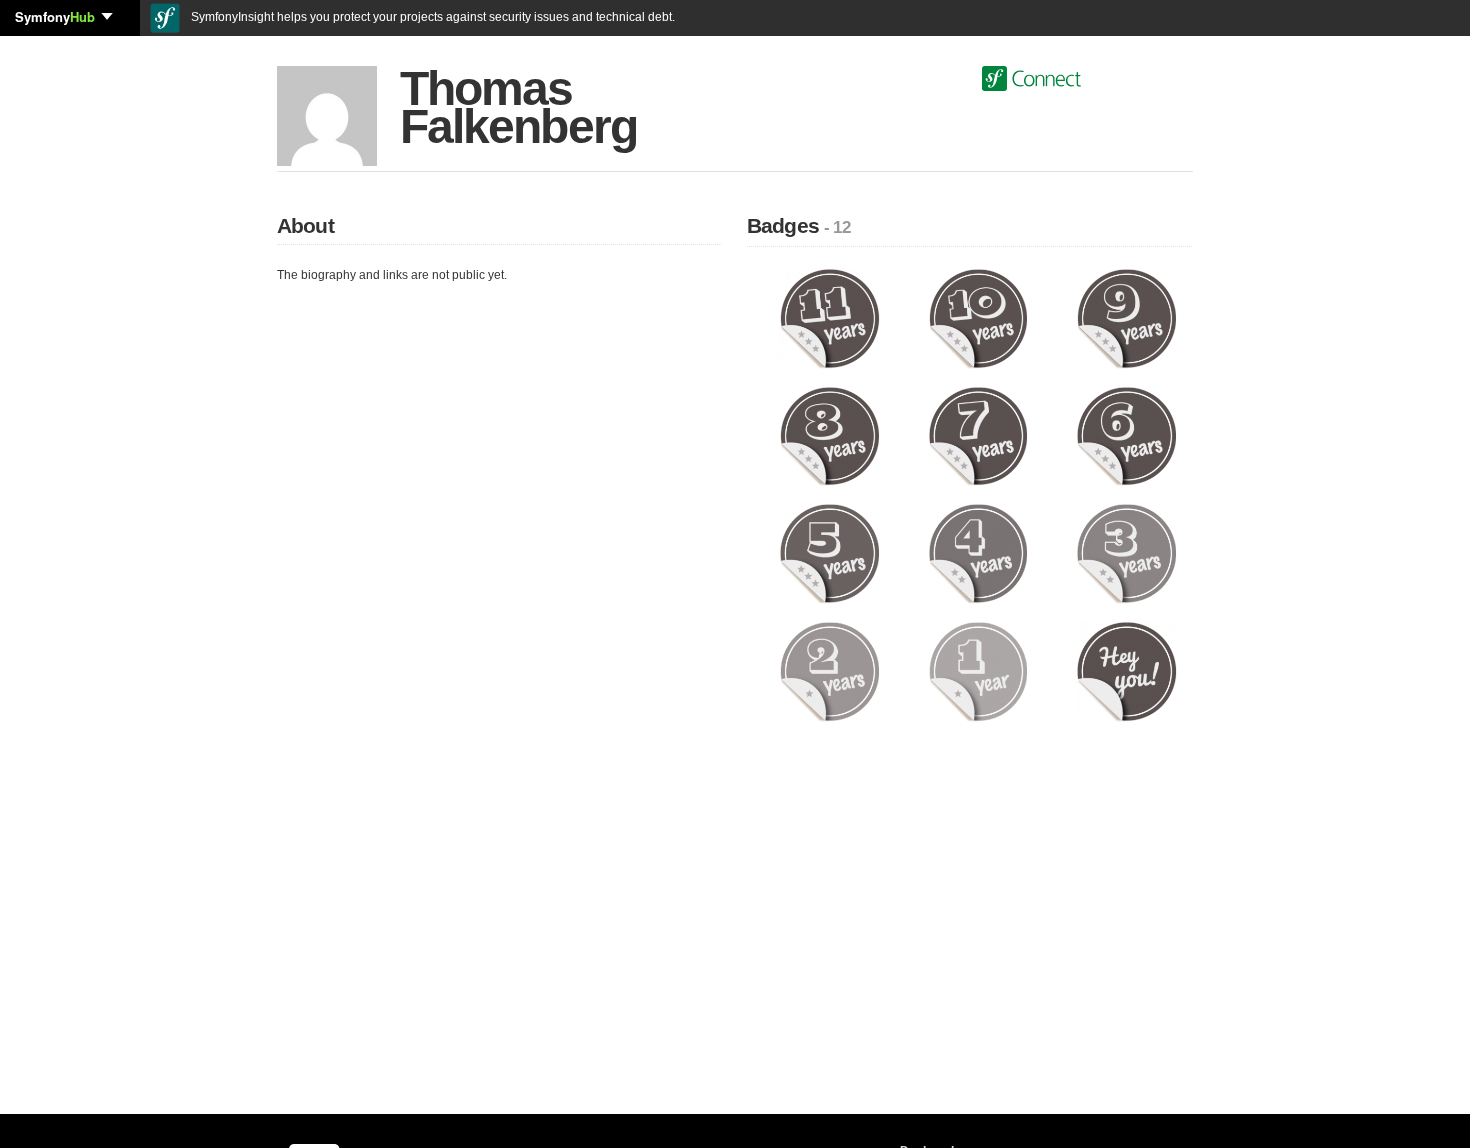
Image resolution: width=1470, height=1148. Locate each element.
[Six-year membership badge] (1126, 435)
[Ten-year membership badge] (978, 318)
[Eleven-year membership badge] (829, 318)
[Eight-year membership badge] (829, 435)
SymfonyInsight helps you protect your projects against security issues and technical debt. (431, 17)
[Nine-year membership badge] (1126, 318)
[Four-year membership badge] (978, 553)
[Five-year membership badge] (829, 553)
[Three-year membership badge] (1126, 553)
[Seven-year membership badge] (978, 435)
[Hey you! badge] (1126, 671)
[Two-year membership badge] (829, 671)
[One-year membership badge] (978, 671)
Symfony (55, 16)
